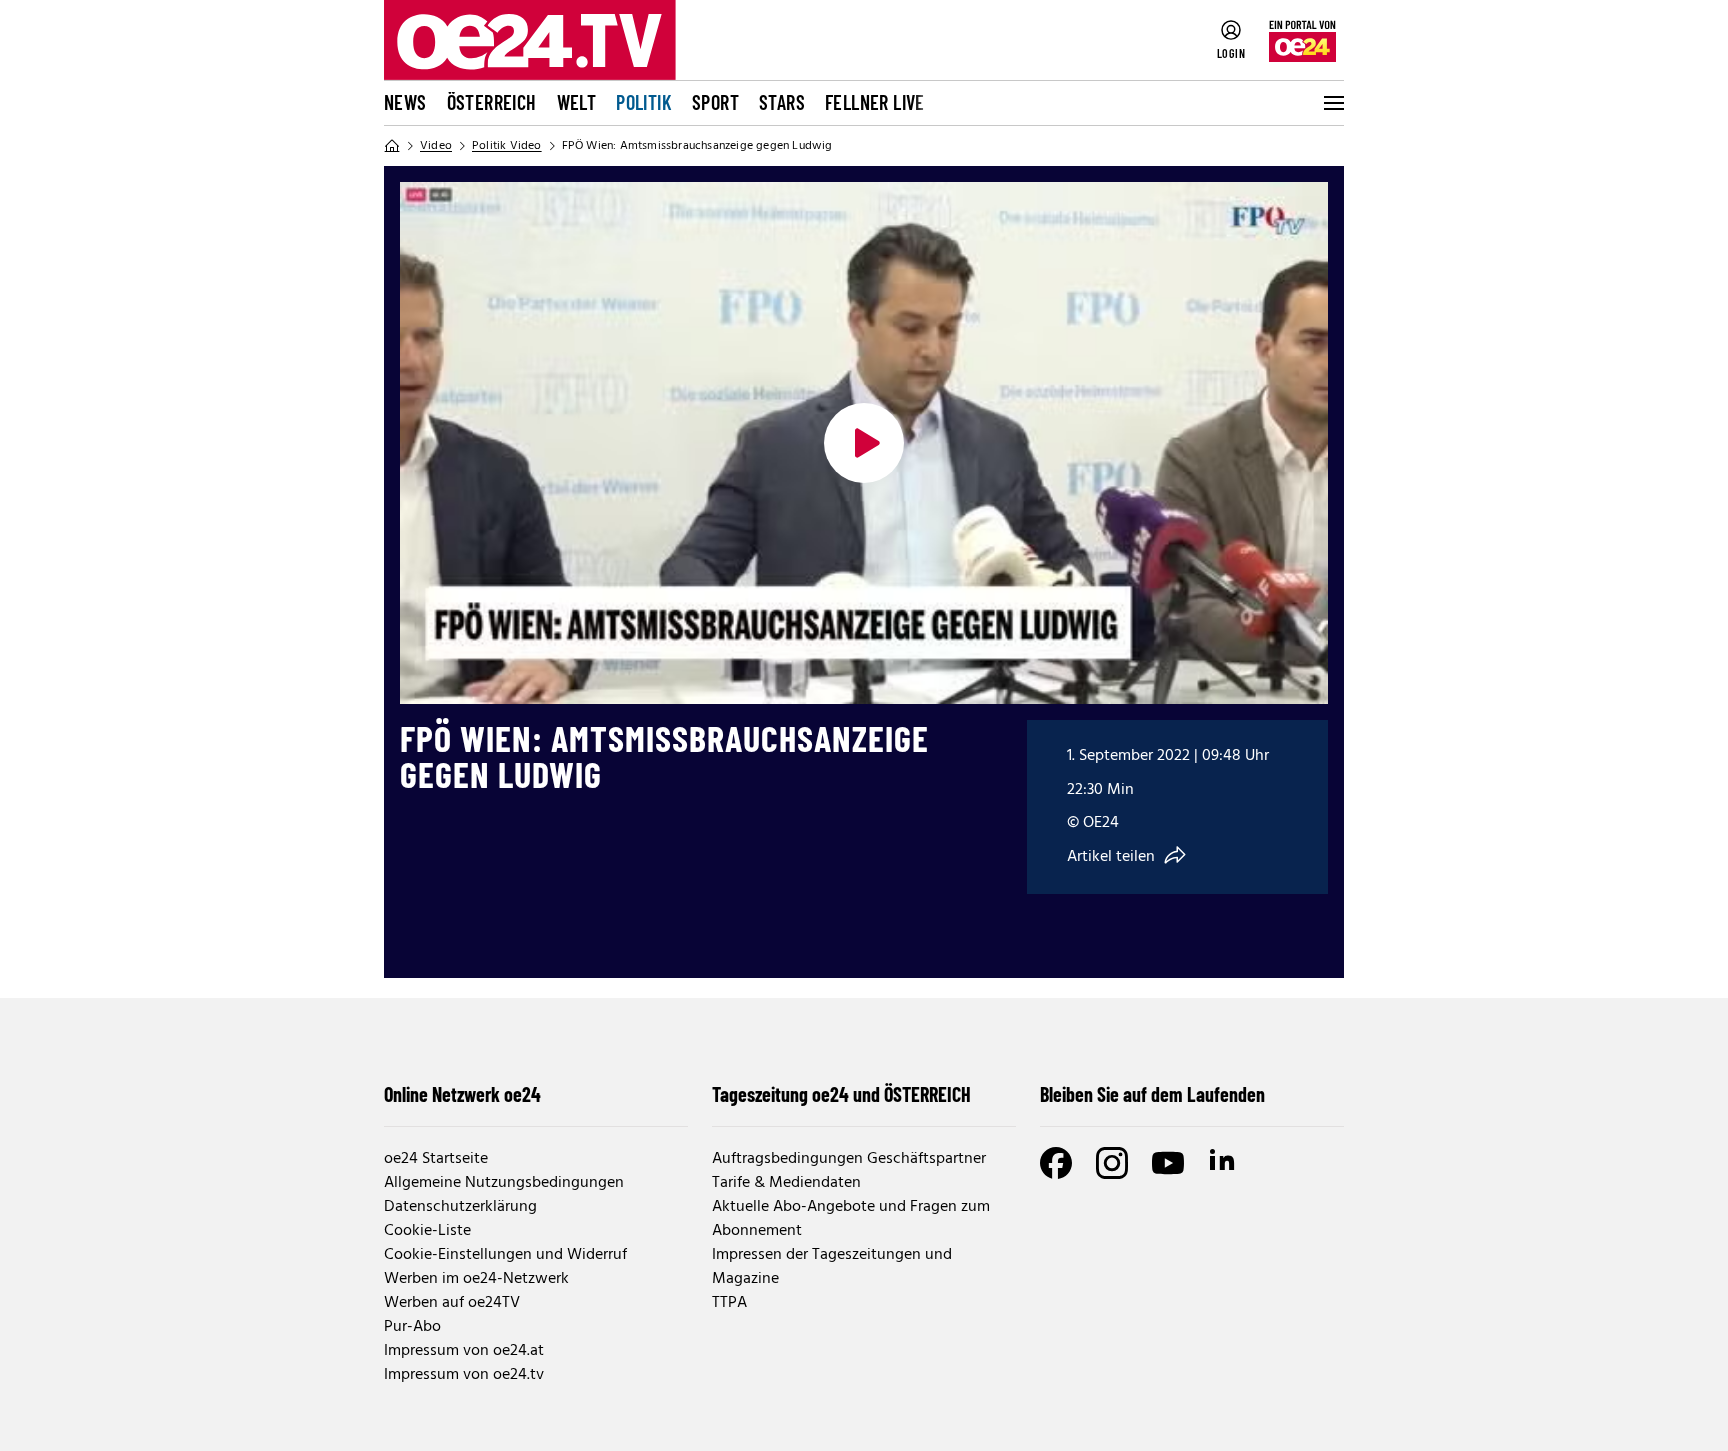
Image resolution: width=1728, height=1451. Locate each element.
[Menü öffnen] (1332, 103)
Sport (715, 102)
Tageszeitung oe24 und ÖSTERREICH (841, 1094)
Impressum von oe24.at (464, 1351)
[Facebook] (1056, 1163)
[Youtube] (1168, 1163)
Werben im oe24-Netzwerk (476, 1279)
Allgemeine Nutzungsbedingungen (504, 1183)
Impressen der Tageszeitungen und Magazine (832, 1267)
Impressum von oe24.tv (464, 1375)
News (405, 102)
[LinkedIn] (1224, 1163)
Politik (644, 102)
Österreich (492, 102)
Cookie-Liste (427, 1231)
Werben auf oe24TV (452, 1303)
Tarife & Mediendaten (786, 1183)
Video (436, 146)
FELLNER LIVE (875, 102)
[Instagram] (1112, 1163)
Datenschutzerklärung (460, 1207)
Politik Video (507, 146)
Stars (782, 102)
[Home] (392, 146)
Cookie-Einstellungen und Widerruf (505, 1255)
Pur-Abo (412, 1327)
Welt (577, 102)
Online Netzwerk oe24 (462, 1094)
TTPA (729, 1303)
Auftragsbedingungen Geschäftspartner (849, 1159)
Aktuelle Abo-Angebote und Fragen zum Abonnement (851, 1219)
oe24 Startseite (436, 1159)
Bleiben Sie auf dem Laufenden (1152, 1094)
